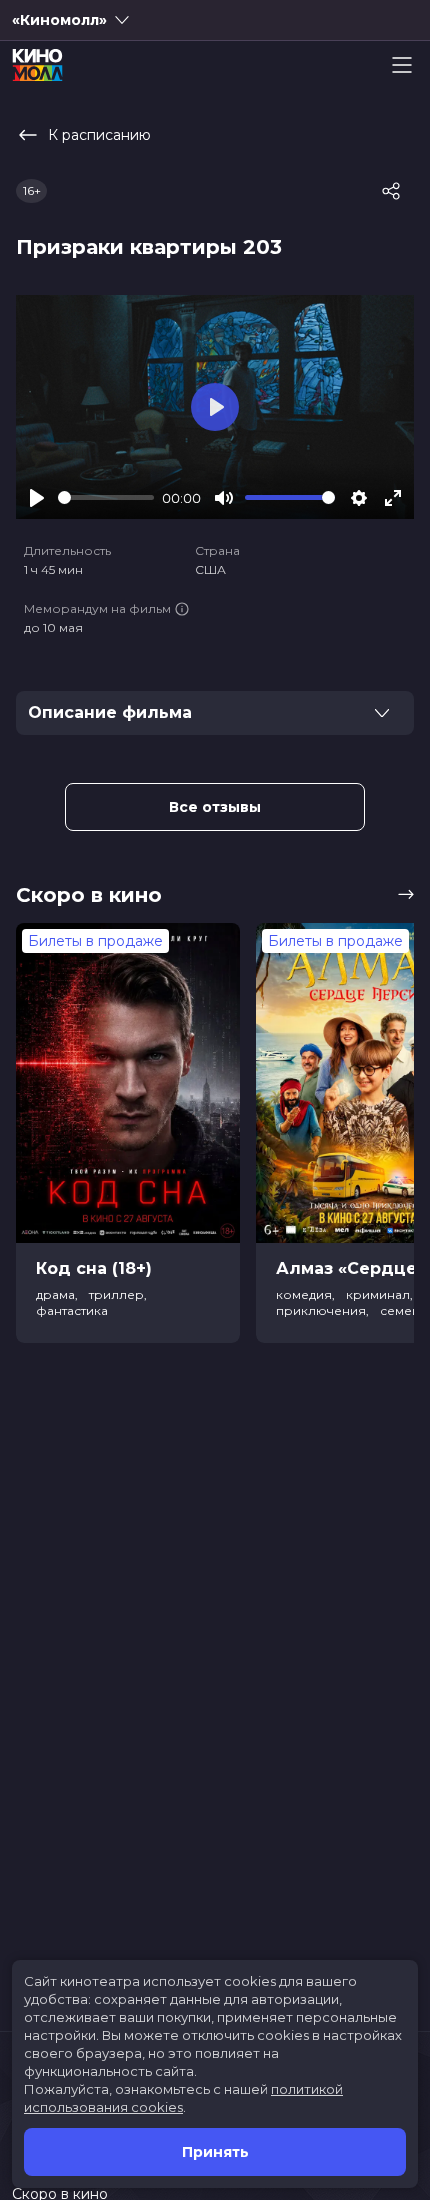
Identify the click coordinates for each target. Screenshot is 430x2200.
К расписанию (99, 135)
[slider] (106, 497)
